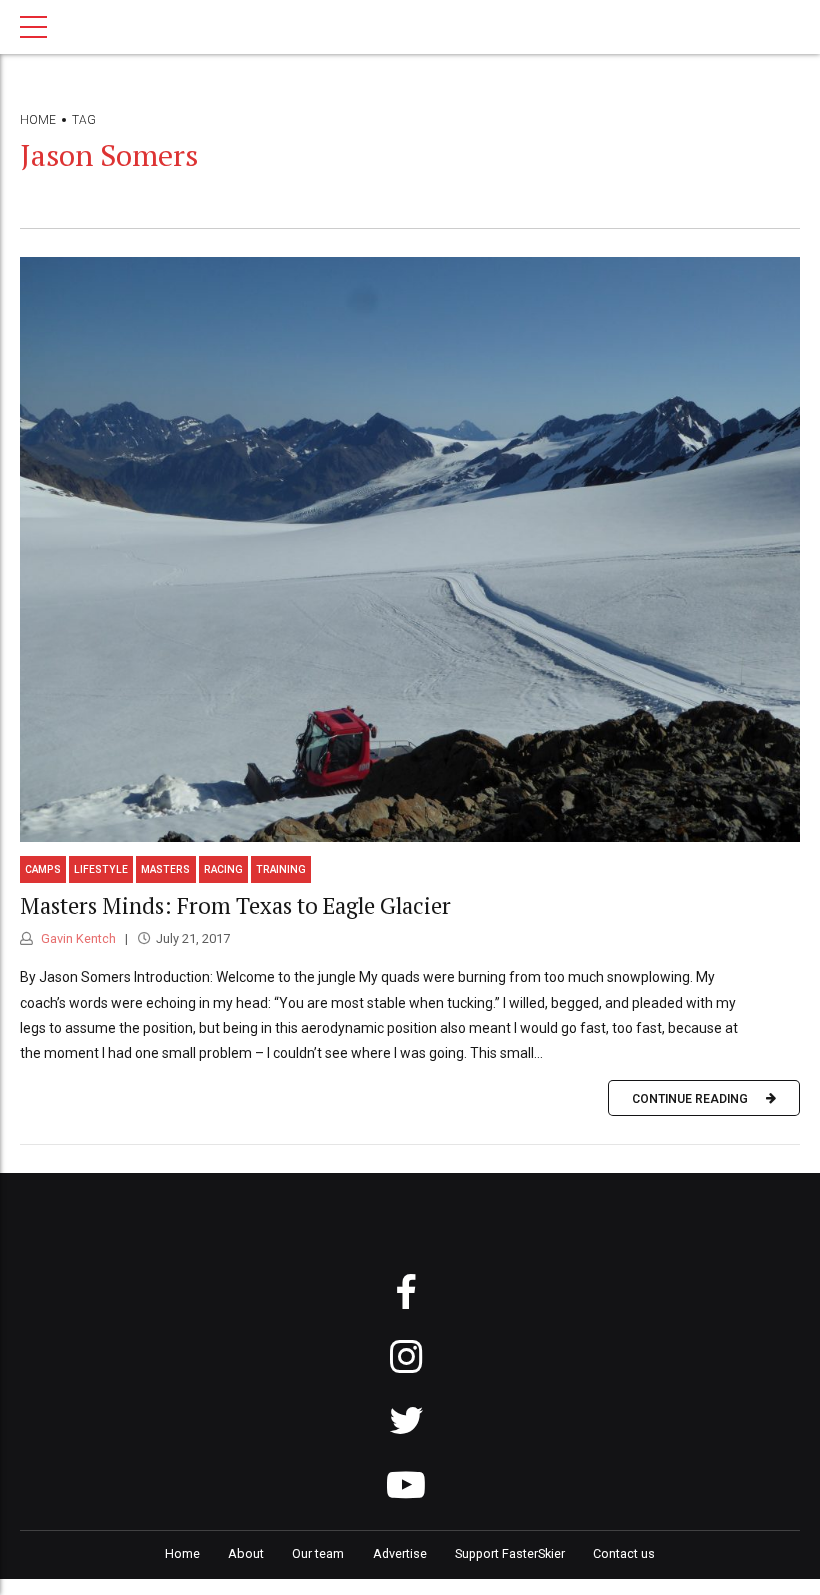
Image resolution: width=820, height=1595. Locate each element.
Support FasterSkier (510, 1553)
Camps (43, 869)
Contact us (624, 1553)
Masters (165, 869)
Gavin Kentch (77, 938)
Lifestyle (101, 869)
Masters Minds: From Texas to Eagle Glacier (235, 905)
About (246, 1553)
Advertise (400, 1553)
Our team (318, 1553)
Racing (223, 869)
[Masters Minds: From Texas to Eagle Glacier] (410, 549)
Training (281, 869)
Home (38, 120)
